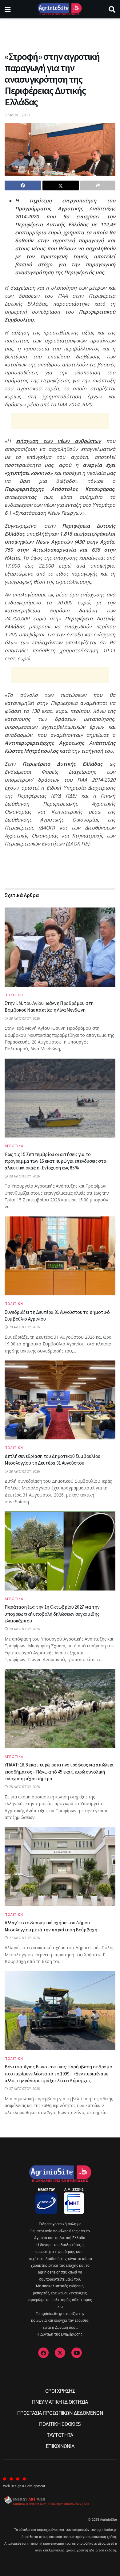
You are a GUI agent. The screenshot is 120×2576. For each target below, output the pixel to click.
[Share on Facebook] (23, 185)
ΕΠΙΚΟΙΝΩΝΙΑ (60, 2446)
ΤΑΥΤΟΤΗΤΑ (60, 2435)
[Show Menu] (8, 9)
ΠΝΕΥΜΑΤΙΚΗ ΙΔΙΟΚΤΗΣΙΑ (60, 2402)
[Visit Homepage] (60, 9)
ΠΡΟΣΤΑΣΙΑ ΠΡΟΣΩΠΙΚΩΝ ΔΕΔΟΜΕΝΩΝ (60, 2413)
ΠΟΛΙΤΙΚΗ (14, 995)
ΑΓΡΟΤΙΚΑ (14, 1146)
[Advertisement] (60, 32)
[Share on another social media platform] (98, 185)
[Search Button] (112, 9)
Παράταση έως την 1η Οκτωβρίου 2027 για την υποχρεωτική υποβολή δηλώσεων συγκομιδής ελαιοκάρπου (52, 1614)
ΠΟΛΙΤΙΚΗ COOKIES (60, 2424)
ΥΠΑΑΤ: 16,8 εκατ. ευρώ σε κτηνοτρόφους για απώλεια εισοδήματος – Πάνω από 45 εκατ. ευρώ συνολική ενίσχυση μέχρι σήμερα (59, 1772)
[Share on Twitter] (61, 185)
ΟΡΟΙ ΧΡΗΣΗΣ (60, 2391)
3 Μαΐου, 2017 (17, 115)
